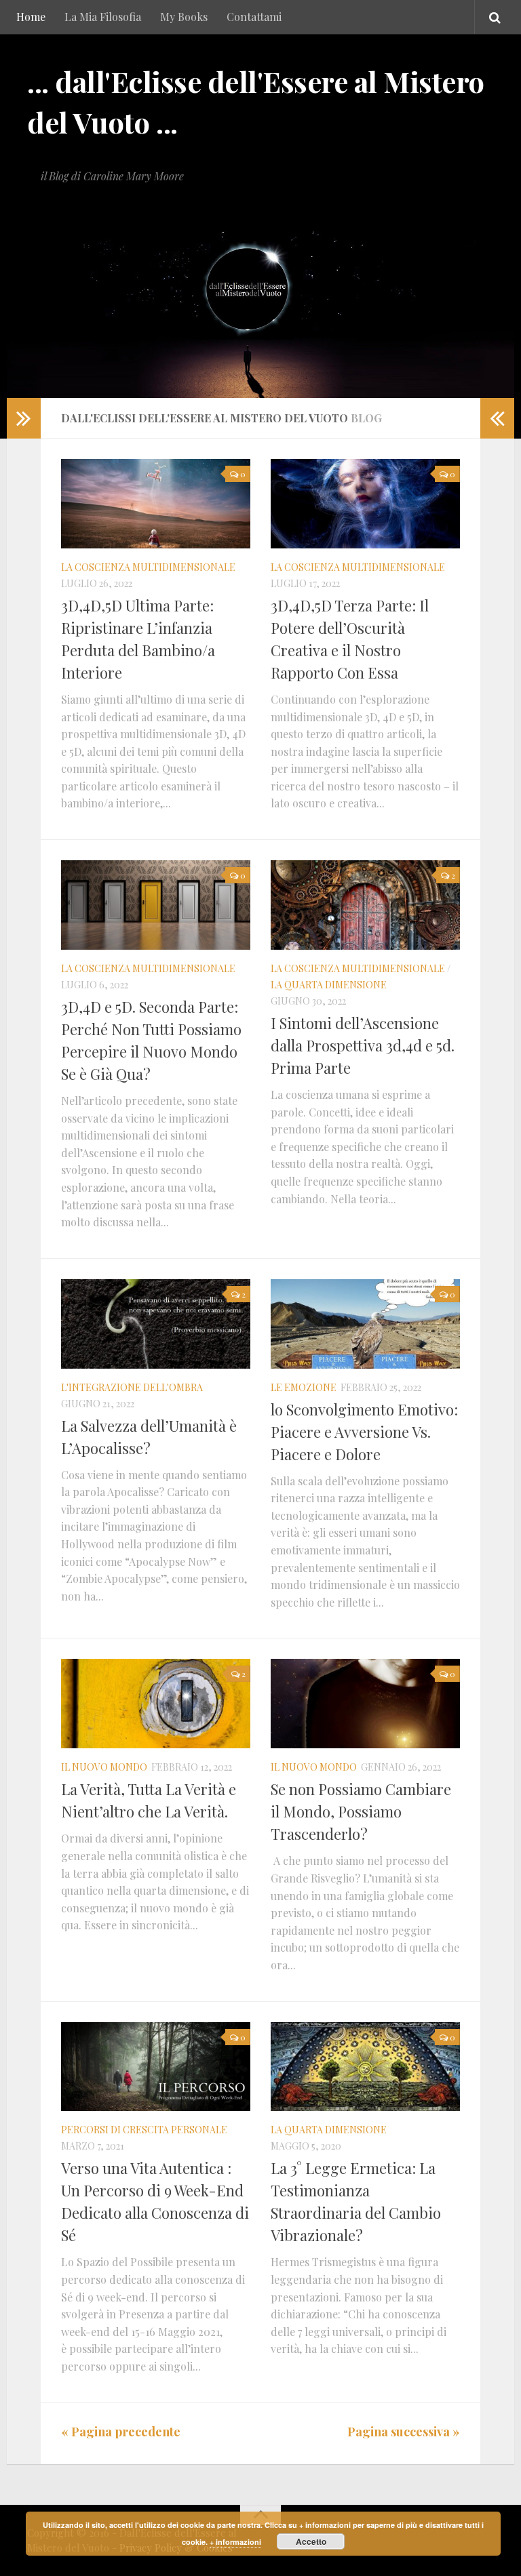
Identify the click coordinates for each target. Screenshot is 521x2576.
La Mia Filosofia (103, 17)
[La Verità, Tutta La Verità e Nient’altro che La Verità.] (156, 1704)
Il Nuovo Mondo (104, 1767)
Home (31, 17)
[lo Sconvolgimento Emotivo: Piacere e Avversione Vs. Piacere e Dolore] (365, 1324)
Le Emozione (304, 1387)
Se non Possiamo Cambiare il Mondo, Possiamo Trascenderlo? (361, 1811)
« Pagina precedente (121, 2432)
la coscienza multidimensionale (148, 567)
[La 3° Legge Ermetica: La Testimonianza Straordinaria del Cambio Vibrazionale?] (365, 2067)
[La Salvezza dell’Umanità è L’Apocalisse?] (156, 1324)
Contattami (254, 17)
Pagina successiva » (404, 2432)
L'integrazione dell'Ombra (132, 1387)
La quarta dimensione (329, 985)
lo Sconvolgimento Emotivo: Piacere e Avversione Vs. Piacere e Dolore (364, 1432)
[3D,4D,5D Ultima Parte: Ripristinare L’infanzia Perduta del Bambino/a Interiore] (156, 504)
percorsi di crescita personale (144, 2130)
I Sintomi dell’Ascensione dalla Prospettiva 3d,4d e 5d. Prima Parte (363, 1045)
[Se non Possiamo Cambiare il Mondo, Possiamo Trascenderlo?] (365, 1704)
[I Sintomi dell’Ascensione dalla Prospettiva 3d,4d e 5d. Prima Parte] (365, 905)
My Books (184, 17)
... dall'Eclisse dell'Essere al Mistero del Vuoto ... (256, 102)
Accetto (311, 2541)
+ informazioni (235, 2542)
